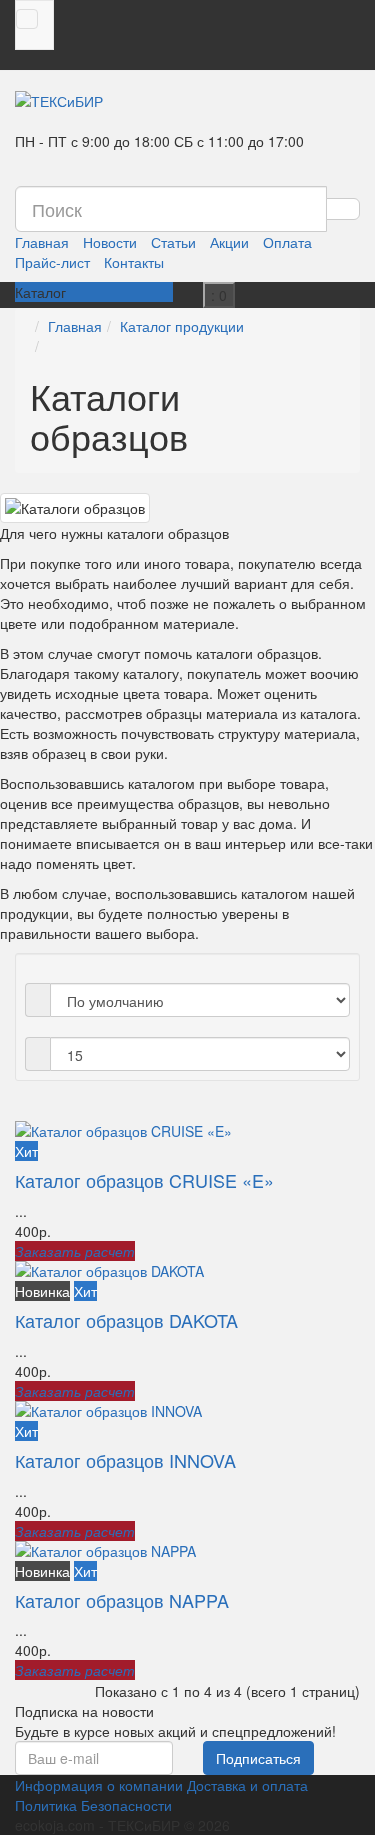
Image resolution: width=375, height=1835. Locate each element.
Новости (110, 242)
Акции (229, 242)
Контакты (134, 262)
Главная (42, 242)
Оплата (287, 242)
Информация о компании (99, 1785)
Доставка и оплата (247, 1785)
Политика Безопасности (93, 1805)
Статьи (173, 242)
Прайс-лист (52, 262)
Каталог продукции (182, 326)
